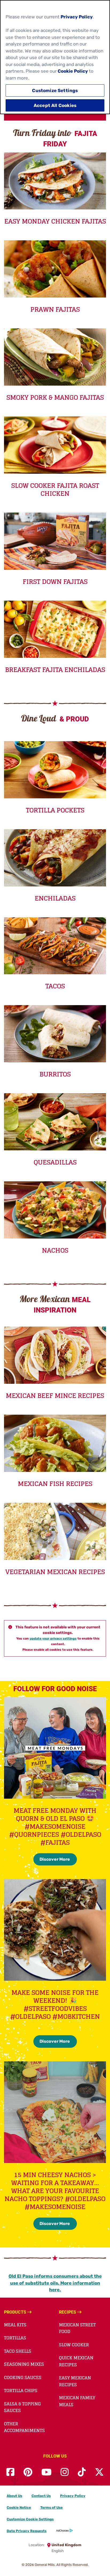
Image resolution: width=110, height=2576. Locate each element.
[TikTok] (82, 2472)
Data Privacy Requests (27, 2531)
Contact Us (41, 2496)
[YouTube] (46, 2472)
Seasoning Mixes (24, 2364)
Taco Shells (18, 2351)
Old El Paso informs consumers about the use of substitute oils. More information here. (55, 2283)
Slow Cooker (74, 2345)
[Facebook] (10, 2472)
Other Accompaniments (24, 2427)
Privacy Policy (73, 2496)
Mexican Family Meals (77, 2401)
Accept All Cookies (55, 105)
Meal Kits (15, 2325)
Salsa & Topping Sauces (22, 2407)
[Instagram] (65, 2472)
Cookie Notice (19, 2507)
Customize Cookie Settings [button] (30, 2519)
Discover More (55, 1859)
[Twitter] (99, 2472)
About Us (14, 2496)
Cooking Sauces (23, 2377)
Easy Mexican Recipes (75, 2381)
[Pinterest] (28, 2472)
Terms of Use (52, 2507)
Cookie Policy (73, 71)
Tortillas (15, 2338)
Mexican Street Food (77, 2328)
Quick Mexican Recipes (76, 2361)
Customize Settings (55, 90)
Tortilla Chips (21, 2391)
